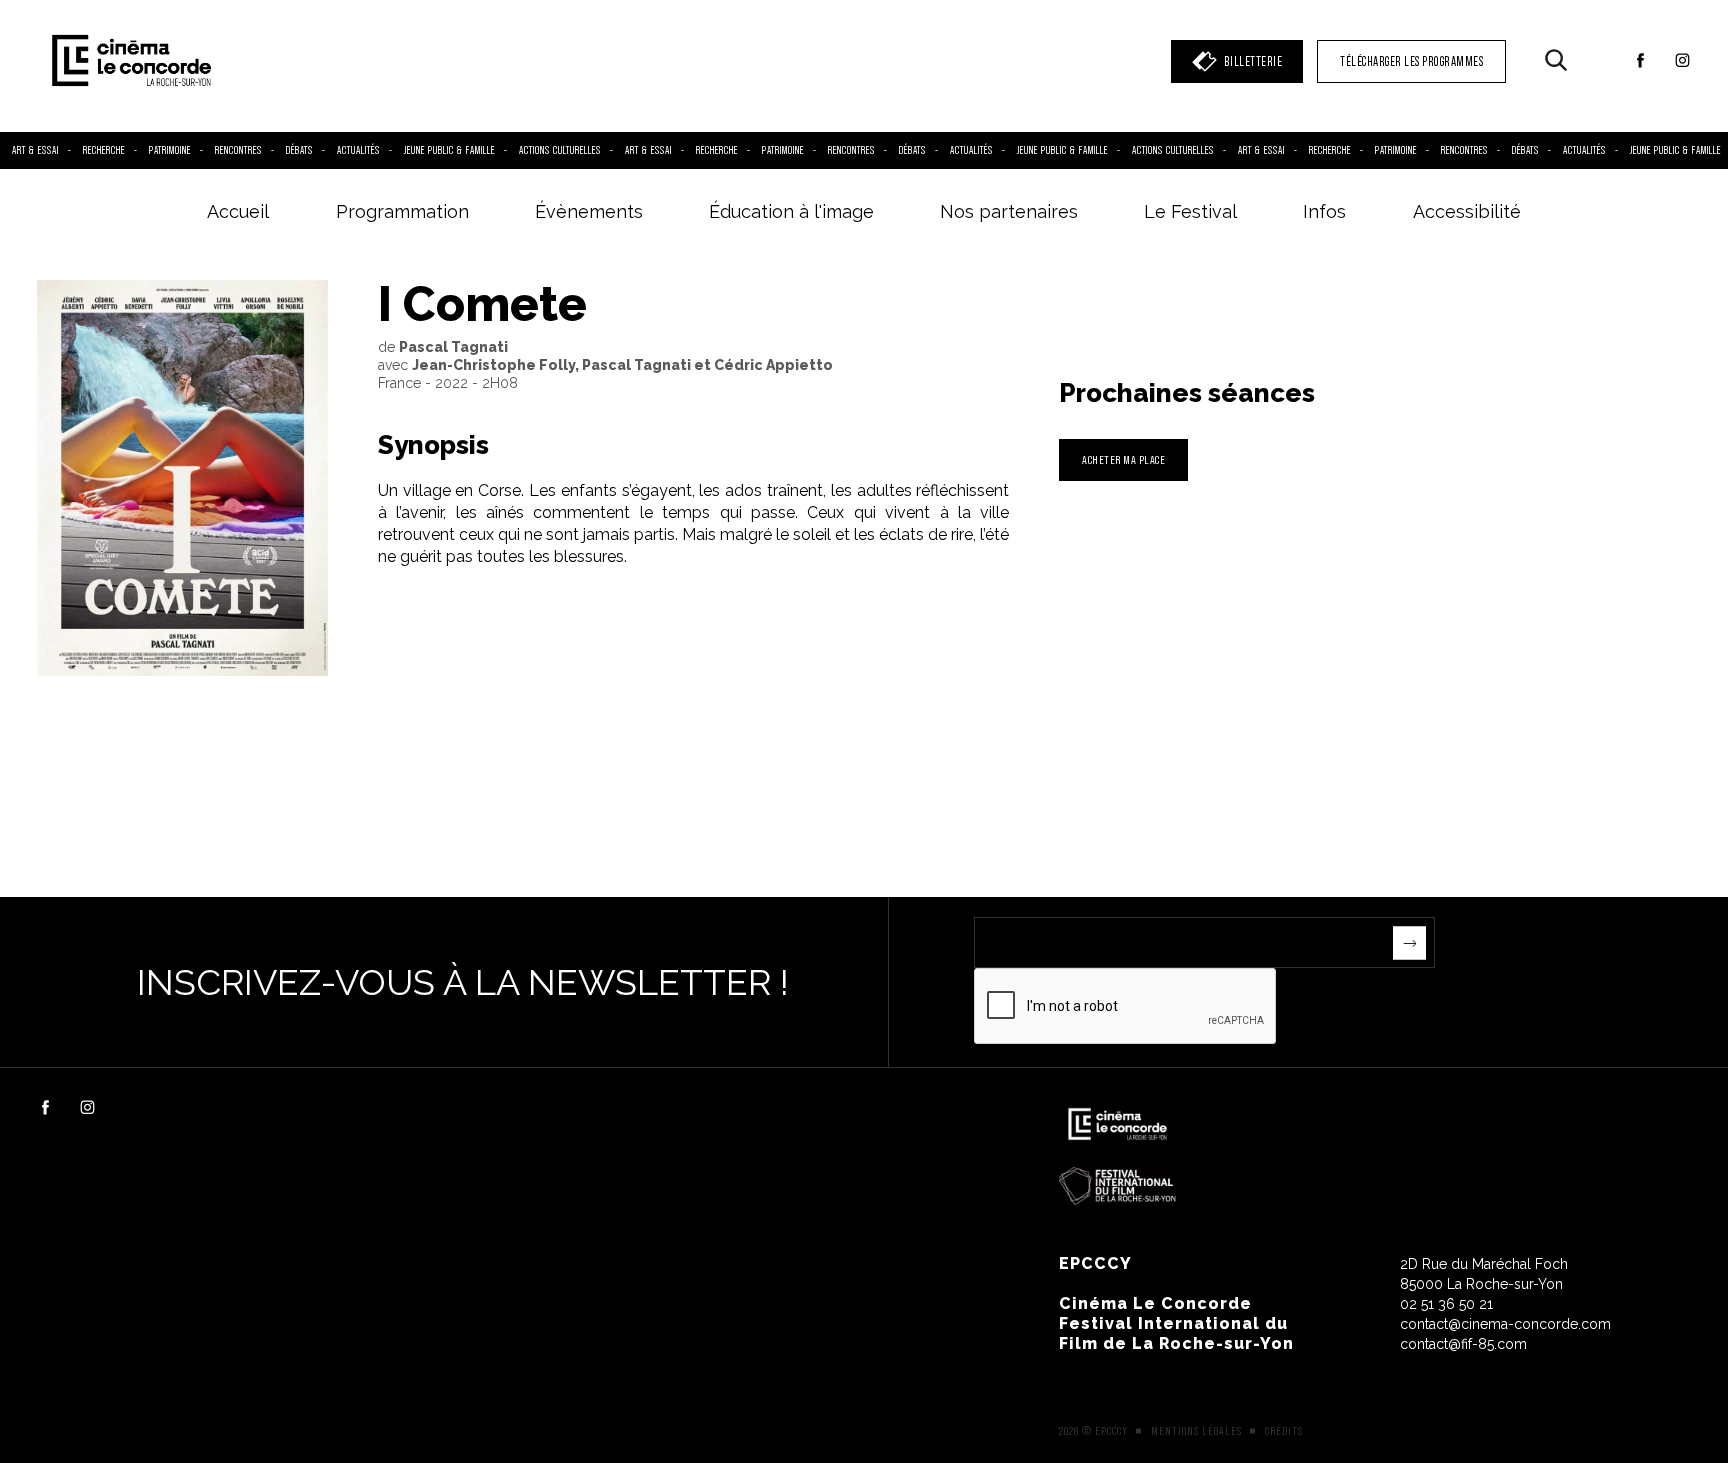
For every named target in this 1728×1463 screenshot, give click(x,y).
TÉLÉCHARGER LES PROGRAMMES (1411, 61)
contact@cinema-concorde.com (1505, 1324)
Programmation (402, 211)
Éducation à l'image (791, 211)
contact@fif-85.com (1463, 1344)
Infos (1324, 211)
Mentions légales (1196, 1431)
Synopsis (433, 445)
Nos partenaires (1009, 211)
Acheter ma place (1123, 459)
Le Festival (1190, 211)
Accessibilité (1467, 211)
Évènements (589, 211)
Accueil (238, 211)
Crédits (1284, 1431)
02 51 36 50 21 (1446, 1304)
